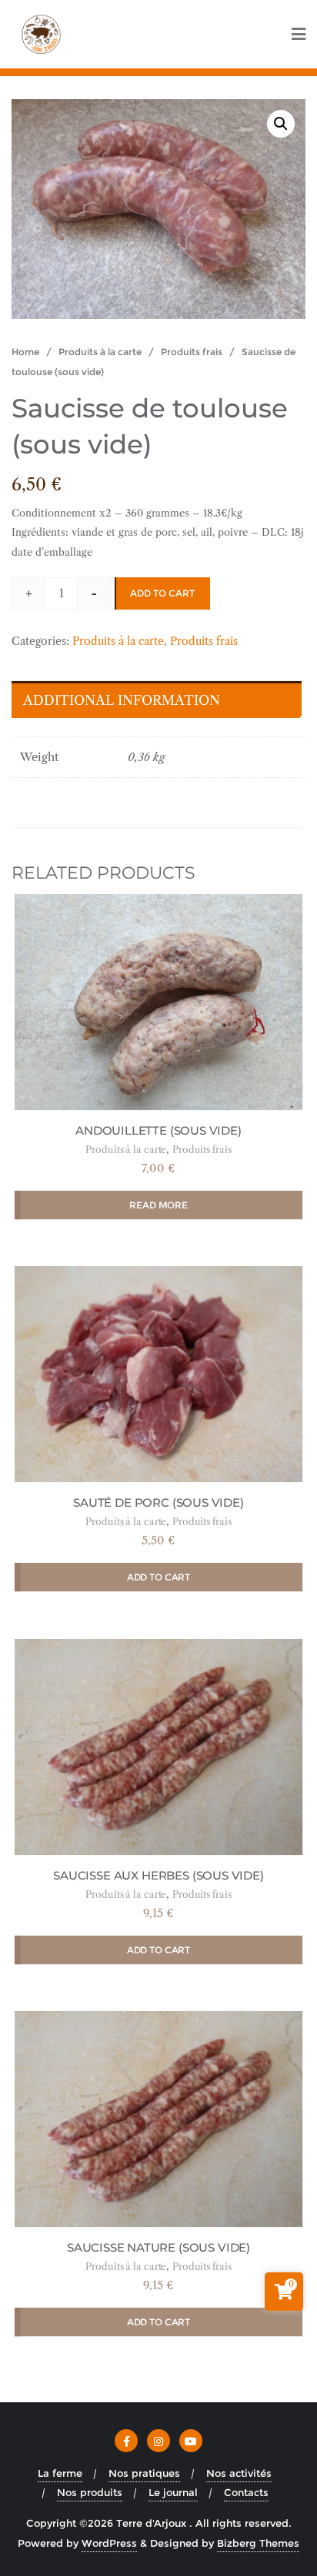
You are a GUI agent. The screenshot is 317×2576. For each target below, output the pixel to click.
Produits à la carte (100, 352)
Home (25, 352)
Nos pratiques (144, 2473)
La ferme (60, 2473)
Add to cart (162, 593)
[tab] (155, 699)
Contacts (246, 2492)
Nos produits (90, 2492)
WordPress (109, 2543)
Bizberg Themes (258, 2543)
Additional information (122, 700)
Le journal (173, 2492)
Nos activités (239, 2473)
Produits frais (192, 352)
